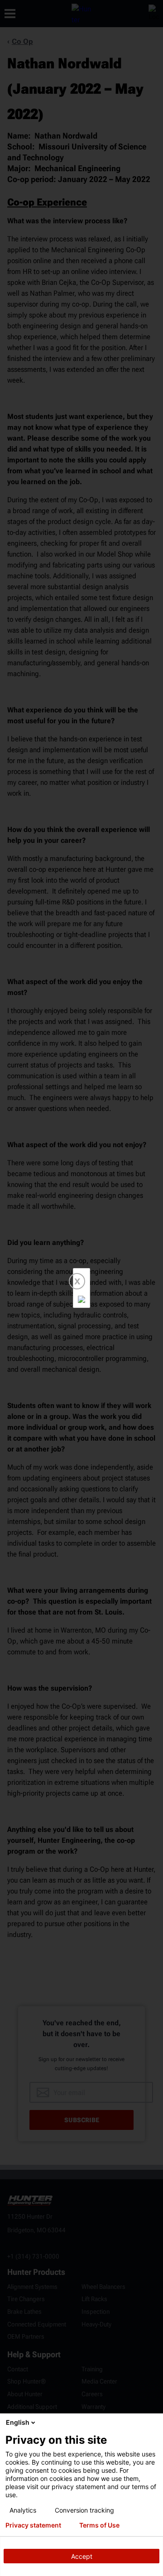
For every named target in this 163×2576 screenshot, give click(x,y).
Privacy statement (33, 2525)
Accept (82, 2556)
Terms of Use (99, 2525)
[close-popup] (154, 2422)
